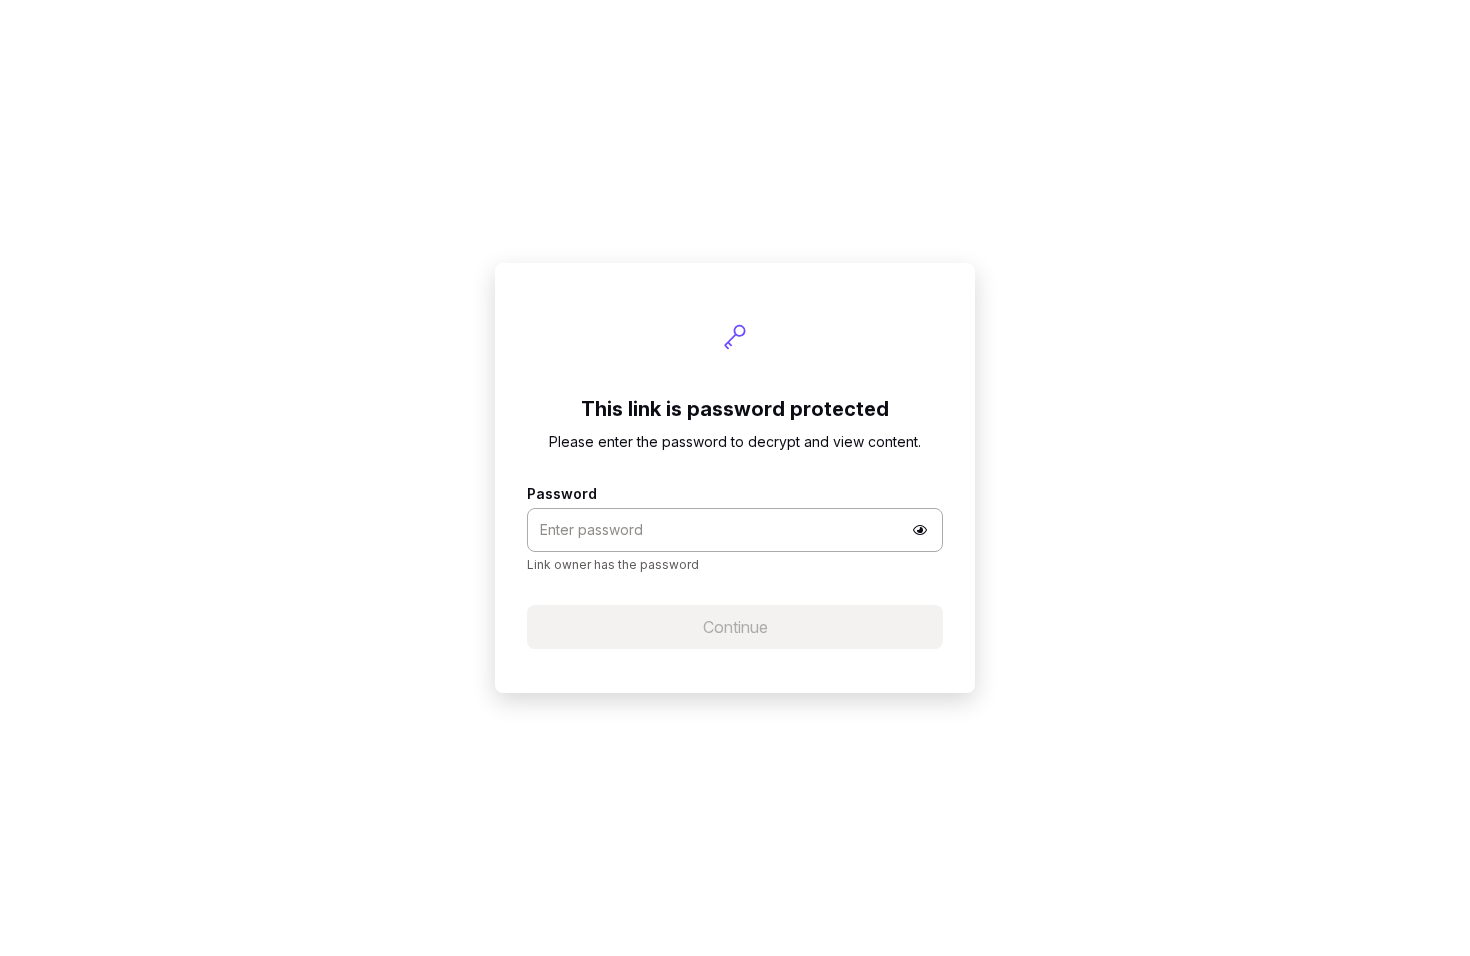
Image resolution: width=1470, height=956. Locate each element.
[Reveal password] (920, 530)
